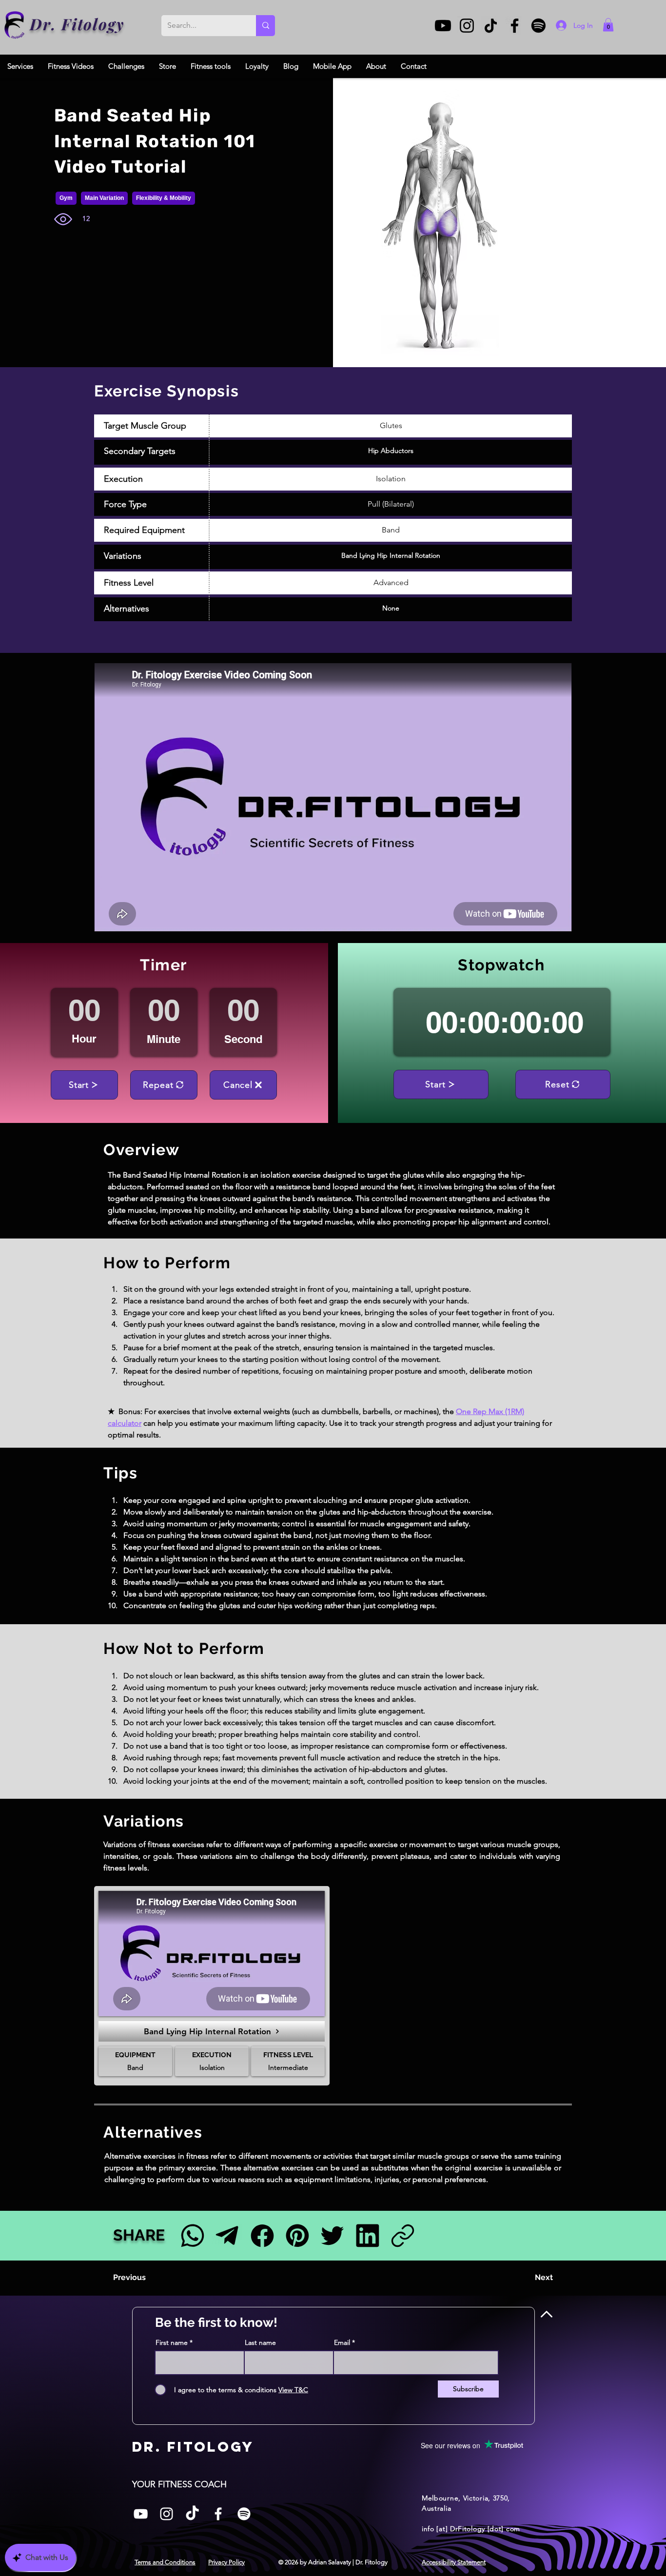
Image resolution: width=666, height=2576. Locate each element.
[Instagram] (467, 26)
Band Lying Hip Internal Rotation (391, 555)
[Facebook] (515, 26)
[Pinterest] (297, 2235)
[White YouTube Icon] (141, 2514)
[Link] (402, 2235)
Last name (260, 2342)
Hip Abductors (391, 451)
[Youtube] (443, 26)
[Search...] (265, 26)
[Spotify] (539, 26)
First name (172, 2342)
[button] (608, 25)
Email (342, 2342)
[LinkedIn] (367, 2235)
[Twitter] (332, 2235)
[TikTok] (491, 26)
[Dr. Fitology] (15, 25)
